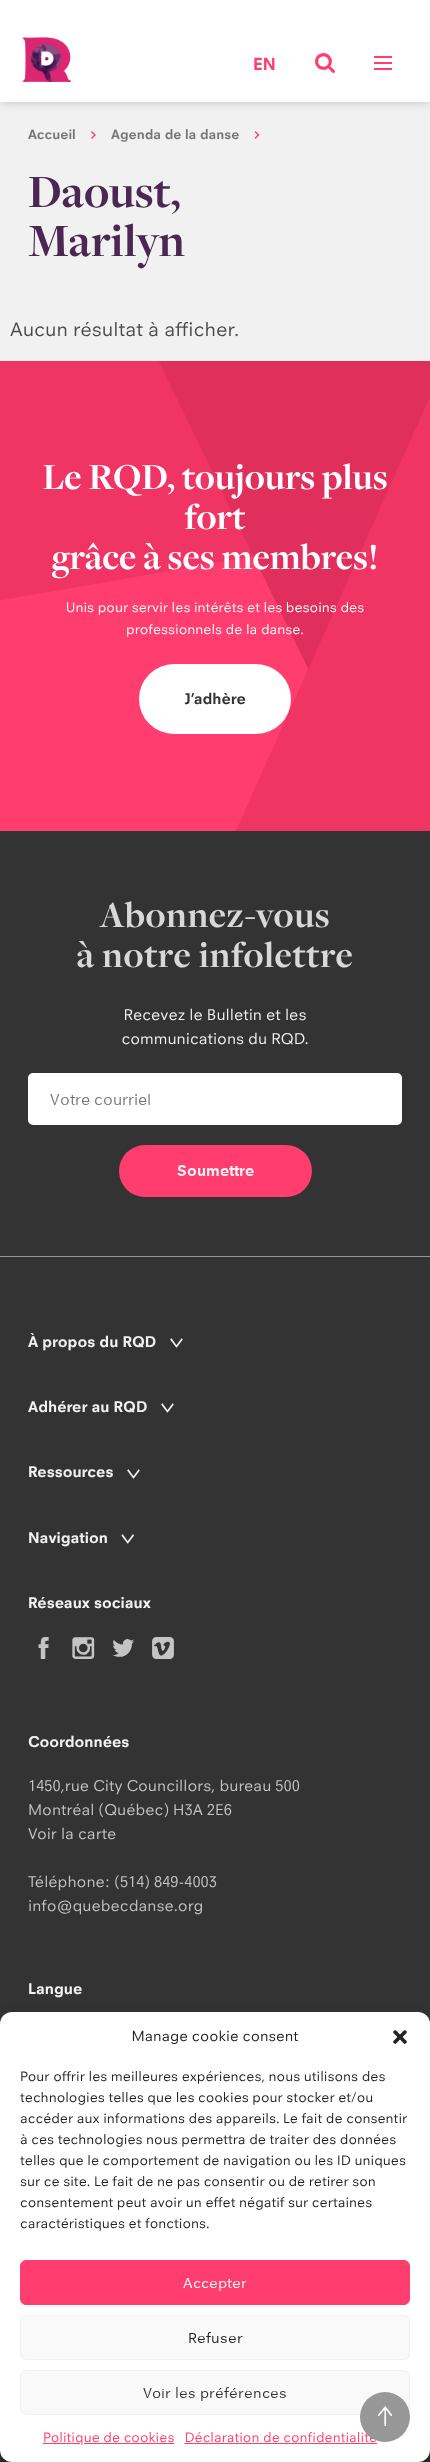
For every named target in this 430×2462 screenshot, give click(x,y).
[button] (400, 2037)
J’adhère (215, 698)
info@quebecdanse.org (115, 1905)
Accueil (52, 135)
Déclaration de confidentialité (280, 2438)
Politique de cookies (109, 2438)
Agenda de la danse (175, 135)
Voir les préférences (215, 2392)
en (264, 65)
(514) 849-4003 (165, 1881)
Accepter (215, 2282)
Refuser (215, 2337)
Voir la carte (72, 1833)
